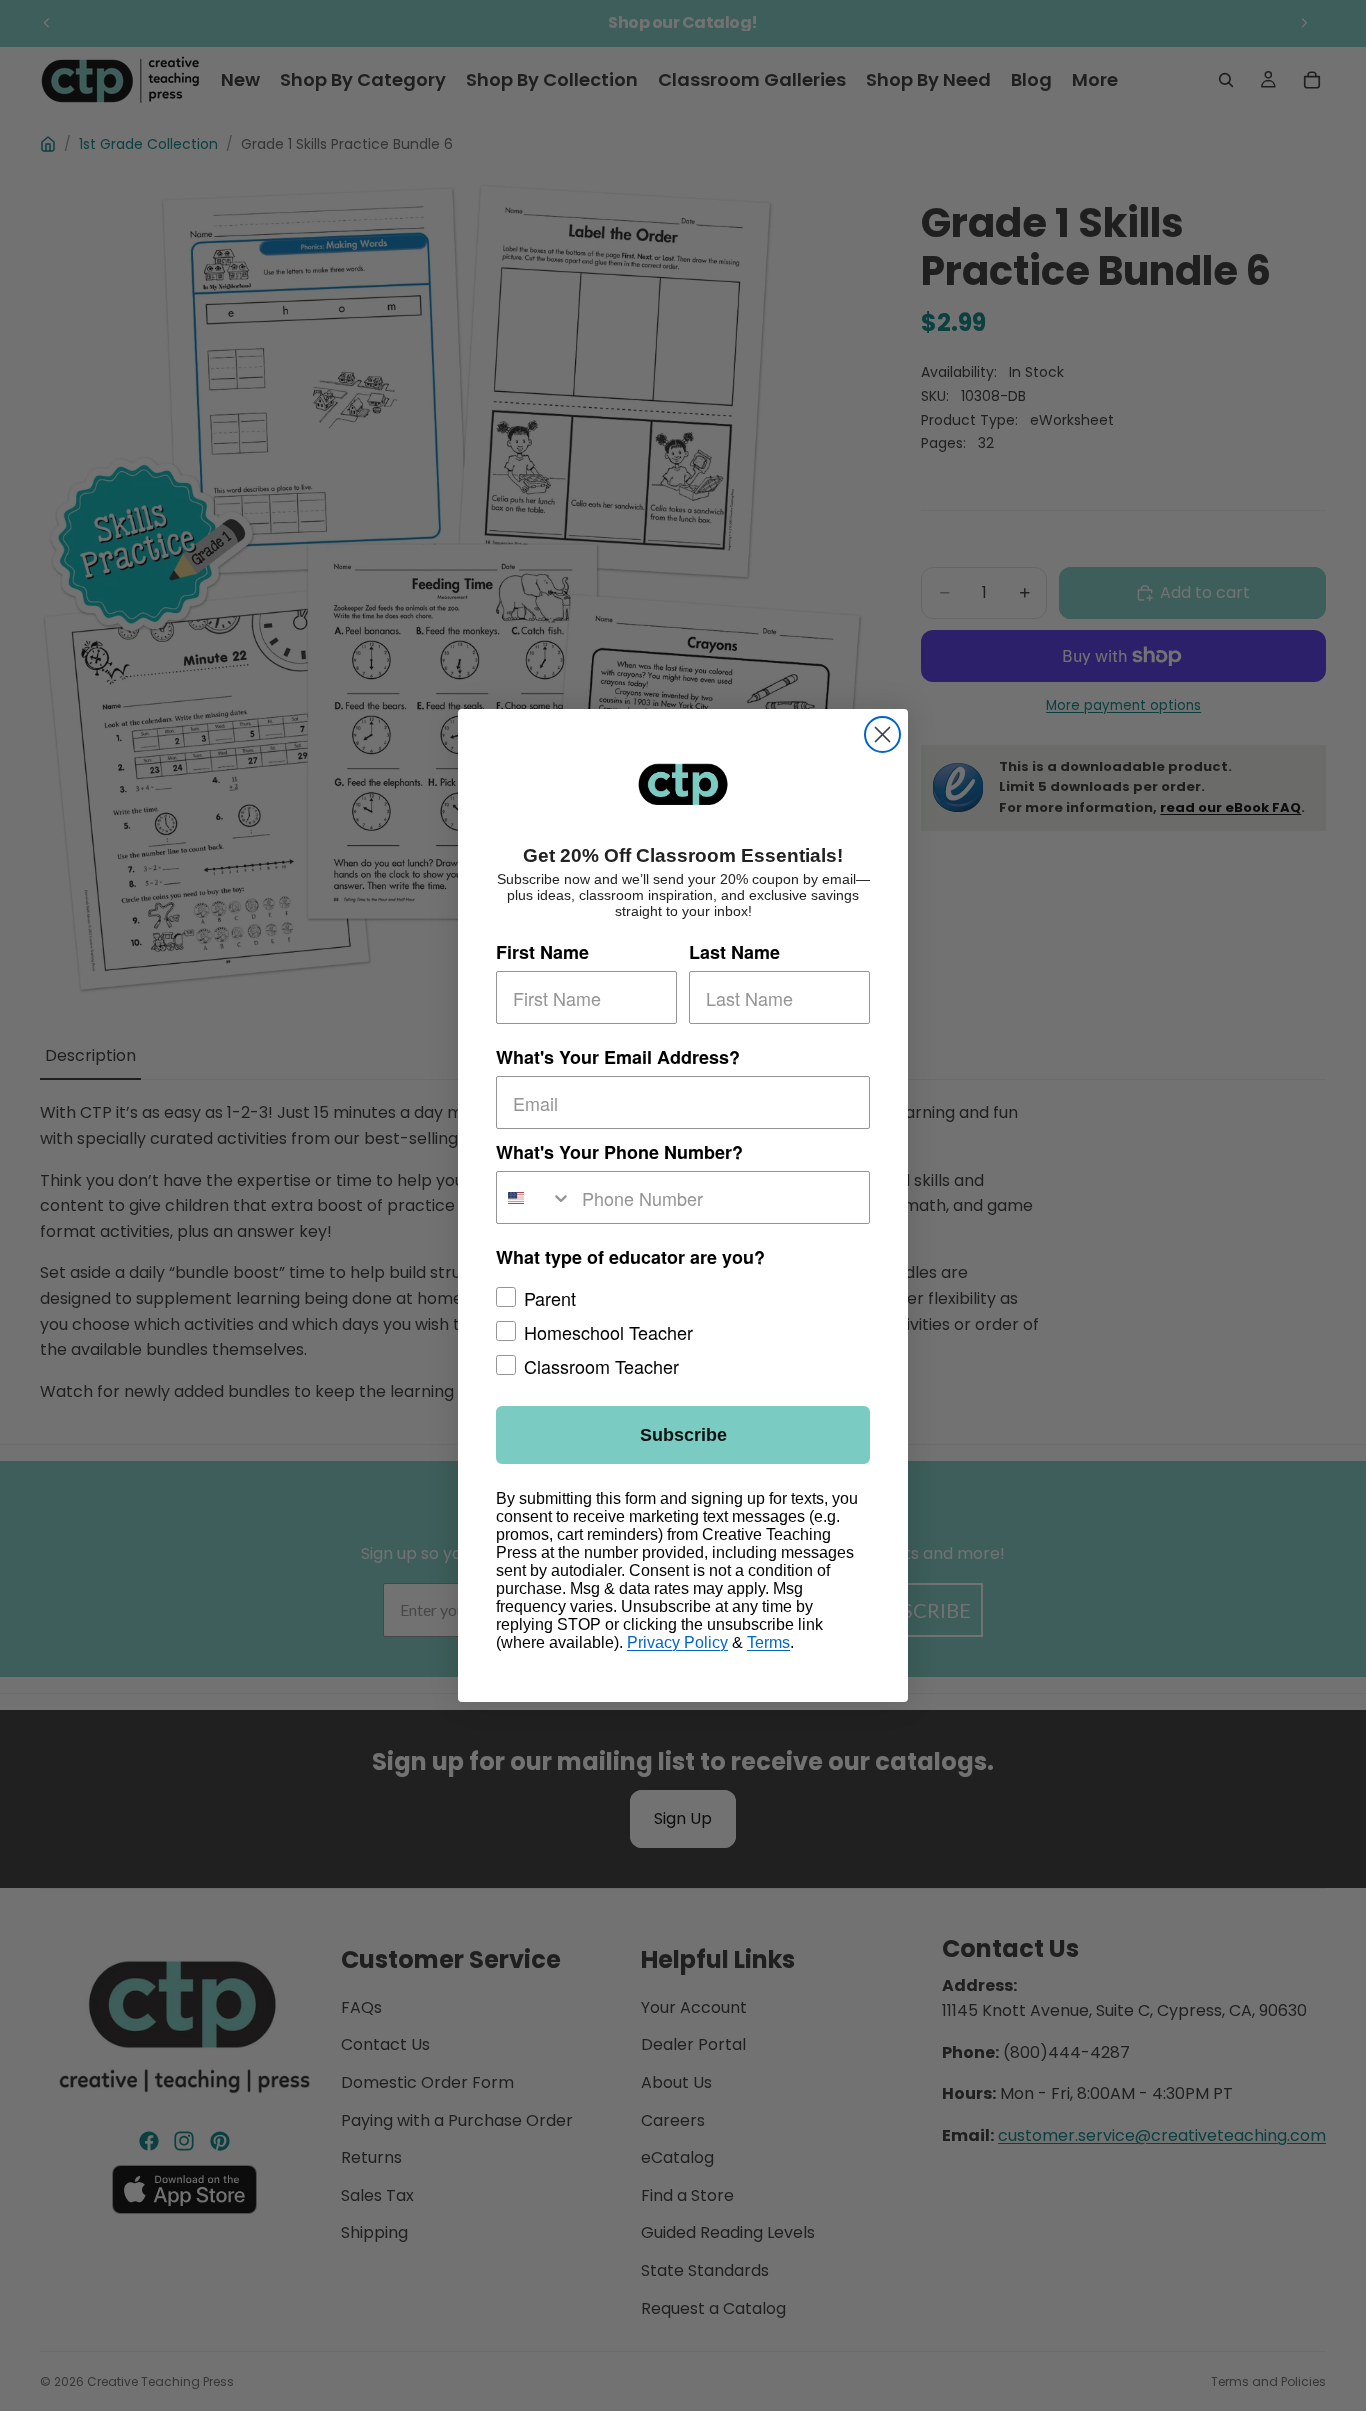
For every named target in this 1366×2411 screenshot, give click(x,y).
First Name (542, 952)
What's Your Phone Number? (619, 1152)
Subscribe (683, 1435)
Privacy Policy (677, 1642)
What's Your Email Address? (618, 1057)
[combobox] (534, 1197)
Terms (768, 1642)
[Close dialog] (882, 734)
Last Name (734, 952)
